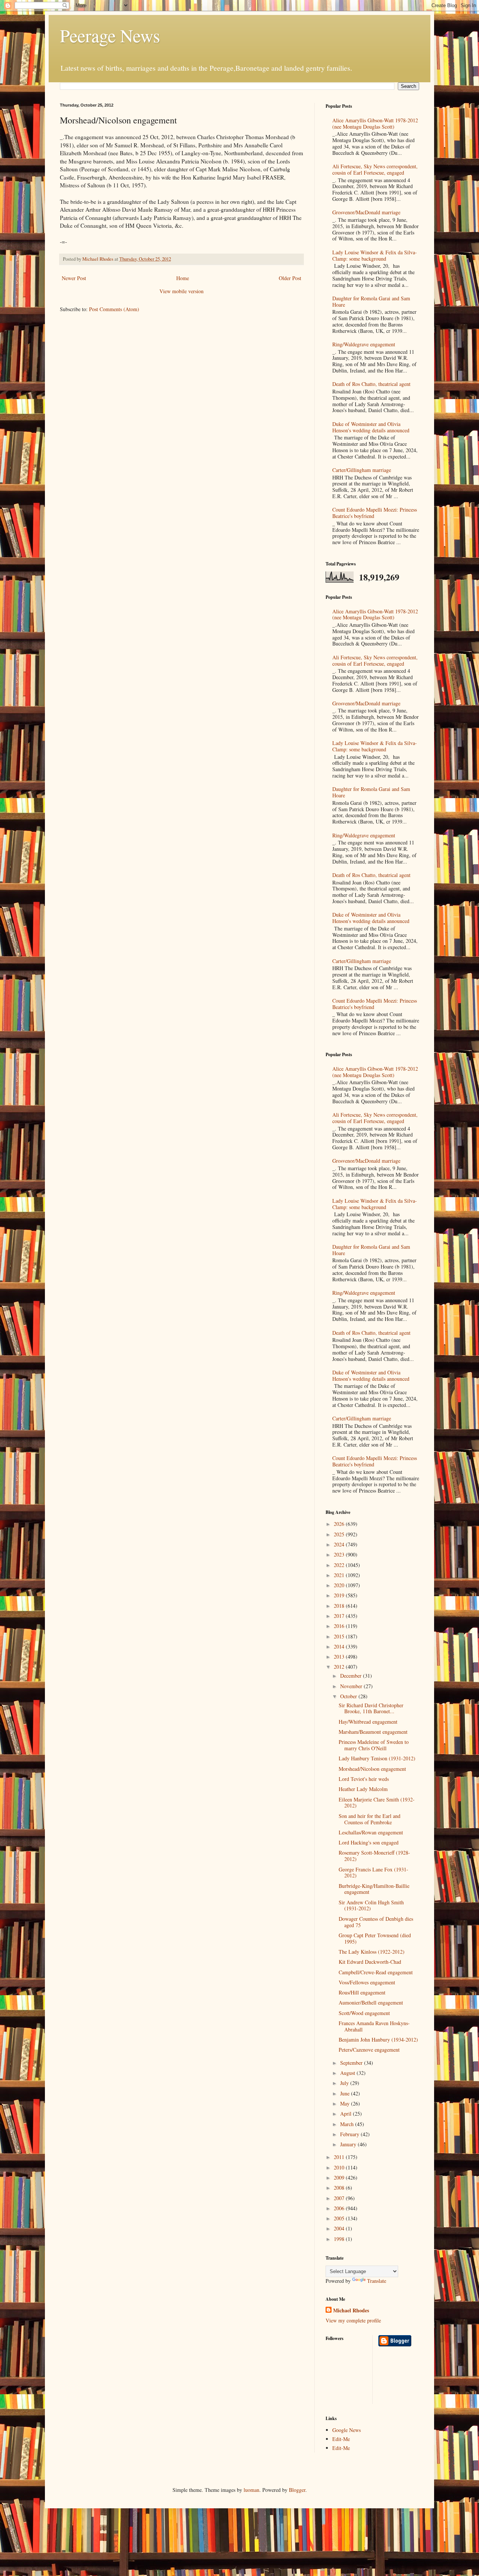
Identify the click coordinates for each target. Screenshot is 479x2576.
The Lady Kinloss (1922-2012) (372, 1952)
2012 (340, 1667)
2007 (340, 2198)
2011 (340, 2157)
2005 (340, 2218)
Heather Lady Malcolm (363, 1789)
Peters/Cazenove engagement (369, 2050)
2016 (340, 1626)
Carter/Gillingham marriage (362, 470)
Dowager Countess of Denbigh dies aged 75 (376, 1922)
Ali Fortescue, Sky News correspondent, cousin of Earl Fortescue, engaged (375, 169)
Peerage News (110, 35)
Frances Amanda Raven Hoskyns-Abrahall (374, 2026)
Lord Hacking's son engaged (369, 1842)
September (352, 2063)
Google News (347, 2430)
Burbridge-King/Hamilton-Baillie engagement (374, 1889)
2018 (340, 1606)
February (350, 2134)
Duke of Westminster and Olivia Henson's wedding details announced (371, 427)
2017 (340, 1616)
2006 (340, 2208)
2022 (340, 1565)
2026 (340, 1524)
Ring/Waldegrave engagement (364, 344)
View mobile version (181, 291)
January (349, 2144)
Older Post (290, 278)
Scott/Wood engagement (364, 2013)
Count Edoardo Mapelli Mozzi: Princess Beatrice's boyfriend (375, 513)
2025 (340, 1534)
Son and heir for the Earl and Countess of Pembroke (370, 1819)
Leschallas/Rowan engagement (371, 1832)
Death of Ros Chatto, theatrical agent (371, 384)
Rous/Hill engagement (362, 1992)
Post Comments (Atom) (114, 309)
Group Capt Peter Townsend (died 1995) (375, 1938)
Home (183, 278)
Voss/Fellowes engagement (367, 1982)
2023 (340, 1554)
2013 (340, 1657)
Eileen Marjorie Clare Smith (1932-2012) (377, 1803)
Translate (377, 2281)
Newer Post (74, 278)
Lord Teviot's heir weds (364, 1779)
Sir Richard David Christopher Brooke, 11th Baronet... (371, 1708)
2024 (340, 1544)
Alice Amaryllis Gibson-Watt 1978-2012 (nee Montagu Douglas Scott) (375, 123)
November (352, 1686)
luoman (251, 2490)
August (348, 2073)
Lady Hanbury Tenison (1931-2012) (377, 1758)
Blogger (297, 2490)
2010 (340, 2167)
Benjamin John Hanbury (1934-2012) (378, 2040)
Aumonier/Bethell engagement (371, 2002)
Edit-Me (341, 2439)
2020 (340, 1585)
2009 (340, 2178)
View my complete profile (353, 2320)
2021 (340, 1575)
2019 (340, 1595)
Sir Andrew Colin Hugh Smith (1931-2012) (371, 1905)
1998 (340, 2239)
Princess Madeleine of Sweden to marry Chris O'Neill (374, 1745)
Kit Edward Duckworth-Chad (370, 1962)
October (349, 1696)
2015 (340, 1636)
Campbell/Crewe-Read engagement (376, 1972)
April (347, 2114)
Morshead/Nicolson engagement (372, 1769)
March (348, 2124)
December (352, 1676)
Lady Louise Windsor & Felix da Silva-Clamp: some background (375, 255)
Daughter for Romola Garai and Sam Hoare (371, 301)
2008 (340, 2188)
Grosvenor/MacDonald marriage (366, 212)
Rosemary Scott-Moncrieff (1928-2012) (374, 1856)
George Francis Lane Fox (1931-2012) (373, 1873)
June (346, 2093)
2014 (340, 1646)
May (346, 2103)
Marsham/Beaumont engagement (373, 1732)
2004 (340, 2228)
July (345, 2083)
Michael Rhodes (351, 2310)
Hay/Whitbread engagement (368, 1722)
